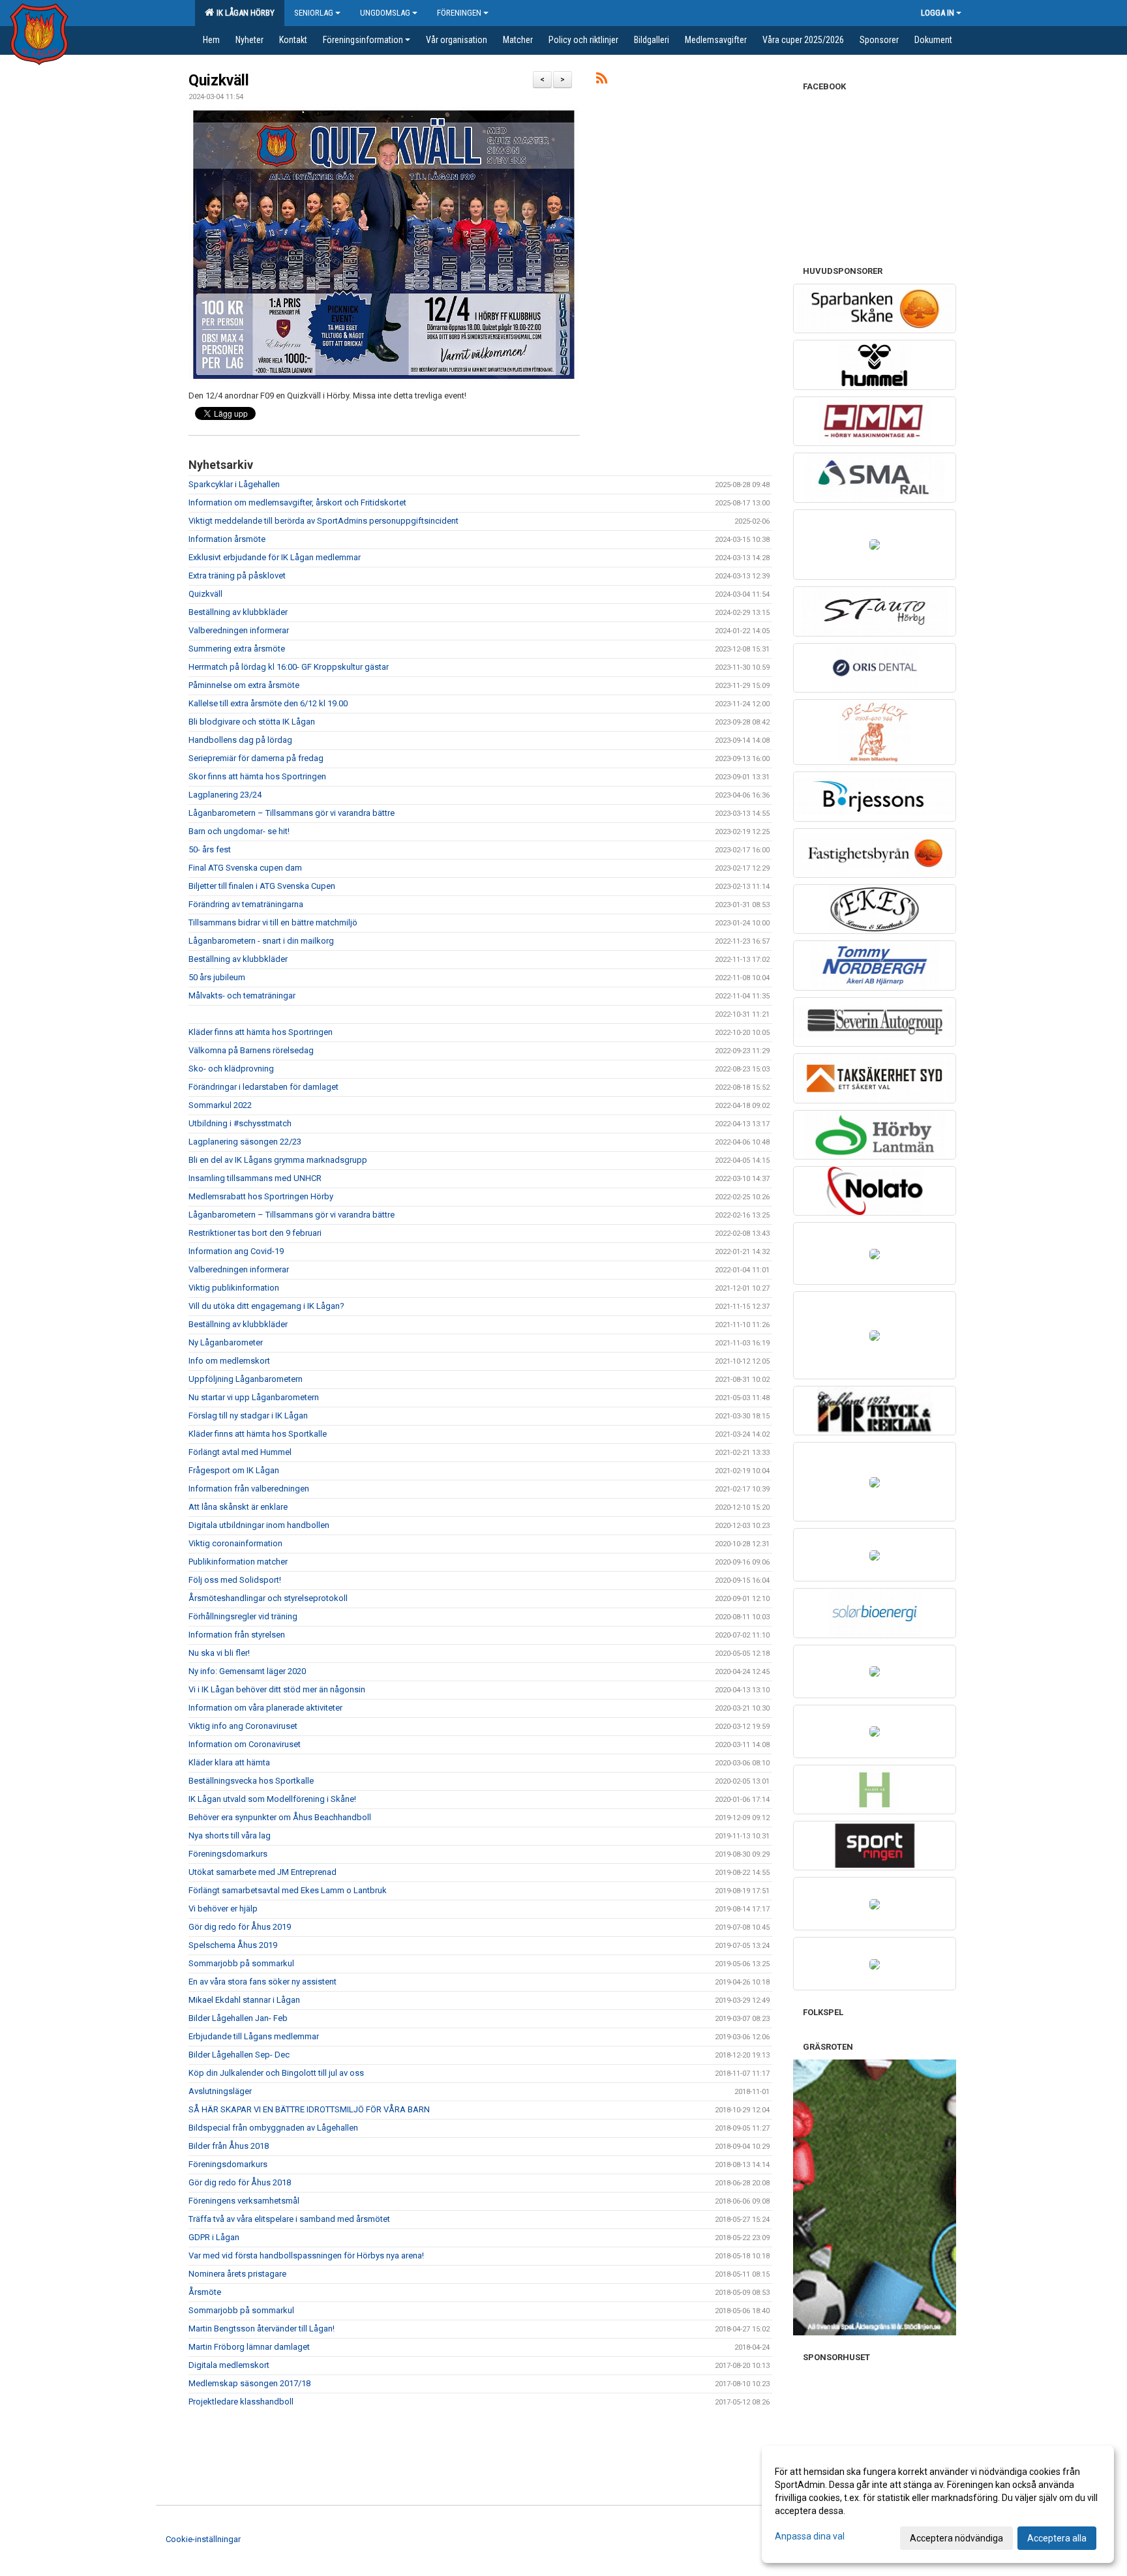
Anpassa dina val (810, 2536)
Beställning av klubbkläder (238, 612)
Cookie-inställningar (203, 2539)
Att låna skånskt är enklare (238, 1507)
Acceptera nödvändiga (956, 2538)
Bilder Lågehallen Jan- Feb (238, 2018)
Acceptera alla (1057, 2538)
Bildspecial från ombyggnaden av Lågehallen (273, 2128)
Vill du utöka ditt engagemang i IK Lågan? (266, 1306)
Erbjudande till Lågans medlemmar (254, 2036)
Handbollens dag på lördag (240, 740)
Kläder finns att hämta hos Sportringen (261, 1032)
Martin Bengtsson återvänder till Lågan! (262, 2329)
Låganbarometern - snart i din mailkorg (261, 941)
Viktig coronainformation (235, 1543)
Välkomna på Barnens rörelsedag (251, 1050)
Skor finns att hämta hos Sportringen (257, 776)
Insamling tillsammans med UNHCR (255, 1178)
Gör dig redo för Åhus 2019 (240, 1927)
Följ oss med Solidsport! (235, 1580)
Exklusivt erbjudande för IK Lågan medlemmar (275, 557)
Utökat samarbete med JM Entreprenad (263, 1872)
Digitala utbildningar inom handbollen (259, 1525)
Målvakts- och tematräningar (242, 996)
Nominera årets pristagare (237, 2274)
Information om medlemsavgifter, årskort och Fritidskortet (297, 502)
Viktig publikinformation (234, 1288)
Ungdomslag (385, 13)
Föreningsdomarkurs (228, 1854)
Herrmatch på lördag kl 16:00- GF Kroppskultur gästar (289, 667)
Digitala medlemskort (229, 2365)
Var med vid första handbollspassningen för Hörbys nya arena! (306, 2255)
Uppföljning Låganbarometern (246, 1379)
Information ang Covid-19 (236, 1251)
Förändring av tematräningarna (246, 904)
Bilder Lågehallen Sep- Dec (239, 2055)
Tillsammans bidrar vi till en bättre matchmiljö (273, 922)
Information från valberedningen (249, 1489)
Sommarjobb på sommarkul (241, 1963)
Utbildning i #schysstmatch (240, 1123)
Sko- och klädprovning (231, 1069)
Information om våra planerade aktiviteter (265, 1708)
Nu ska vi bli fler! (219, 1653)
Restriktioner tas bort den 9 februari (255, 1233)
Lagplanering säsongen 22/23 (245, 1142)
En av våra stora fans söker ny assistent (263, 1982)
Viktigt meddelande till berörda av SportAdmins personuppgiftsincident (323, 521)
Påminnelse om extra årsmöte (244, 685)
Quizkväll (219, 81)
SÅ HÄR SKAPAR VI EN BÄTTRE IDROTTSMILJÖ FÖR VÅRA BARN (309, 2109)
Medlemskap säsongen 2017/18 (249, 2383)
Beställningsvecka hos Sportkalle (251, 1781)
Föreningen (459, 13)
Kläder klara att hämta (229, 1762)
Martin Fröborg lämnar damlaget (249, 2347)
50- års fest (210, 849)
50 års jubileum (217, 977)
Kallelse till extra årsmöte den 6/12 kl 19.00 (268, 703)
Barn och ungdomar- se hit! (239, 831)
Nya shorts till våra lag (230, 1835)
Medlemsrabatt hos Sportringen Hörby (261, 1196)
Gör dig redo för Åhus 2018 (240, 2182)
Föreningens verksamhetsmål (244, 2201)
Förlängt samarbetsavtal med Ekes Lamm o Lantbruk (288, 1890)
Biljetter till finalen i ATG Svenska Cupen (262, 886)
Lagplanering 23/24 (225, 795)
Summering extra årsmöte (237, 649)
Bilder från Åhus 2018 (229, 2146)
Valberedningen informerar (239, 630)
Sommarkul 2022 (220, 1105)
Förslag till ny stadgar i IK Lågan (248, 1415)
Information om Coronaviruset (245, 1744)
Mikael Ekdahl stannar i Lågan (244, 2000)
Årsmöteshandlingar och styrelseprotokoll (268, 1598)
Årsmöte (205, 2292)
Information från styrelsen (237, 1635)
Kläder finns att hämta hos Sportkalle (258, 1434)
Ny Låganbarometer (226, 1342)
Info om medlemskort (229, 1361)
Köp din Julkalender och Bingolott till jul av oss (276, 2073)
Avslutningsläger (220, 2091)
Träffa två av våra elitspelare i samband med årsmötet (289, 2219)
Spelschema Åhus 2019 (233, 1945)
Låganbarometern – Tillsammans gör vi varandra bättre (292, 813)
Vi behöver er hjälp (223, 1909)
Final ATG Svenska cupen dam (245, 868)
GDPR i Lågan (214, 2237)
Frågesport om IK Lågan (234, 1470)
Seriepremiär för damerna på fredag (256, 758)
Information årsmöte (227, 539)
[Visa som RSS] (602, 81)
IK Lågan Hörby (244, 13)
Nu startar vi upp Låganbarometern (254, 1397)
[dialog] (938, 2504)
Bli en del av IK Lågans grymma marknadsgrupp (278, 1160)
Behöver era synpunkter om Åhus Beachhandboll (280, 1817)
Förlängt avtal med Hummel (240, 1452)
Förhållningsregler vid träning (243, 1616)
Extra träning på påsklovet (237, 576)
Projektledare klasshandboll (241, 2402)
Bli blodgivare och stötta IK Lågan (252, 722)
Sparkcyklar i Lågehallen (234, 484)
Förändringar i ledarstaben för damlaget (263, 1087)
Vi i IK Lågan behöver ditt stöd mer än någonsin (277, 1689)
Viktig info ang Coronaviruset (243, 1726)
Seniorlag (314, 13)
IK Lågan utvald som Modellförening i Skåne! (272, 1799)
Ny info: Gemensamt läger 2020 (247, 1671)
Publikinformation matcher (238, 1562)
